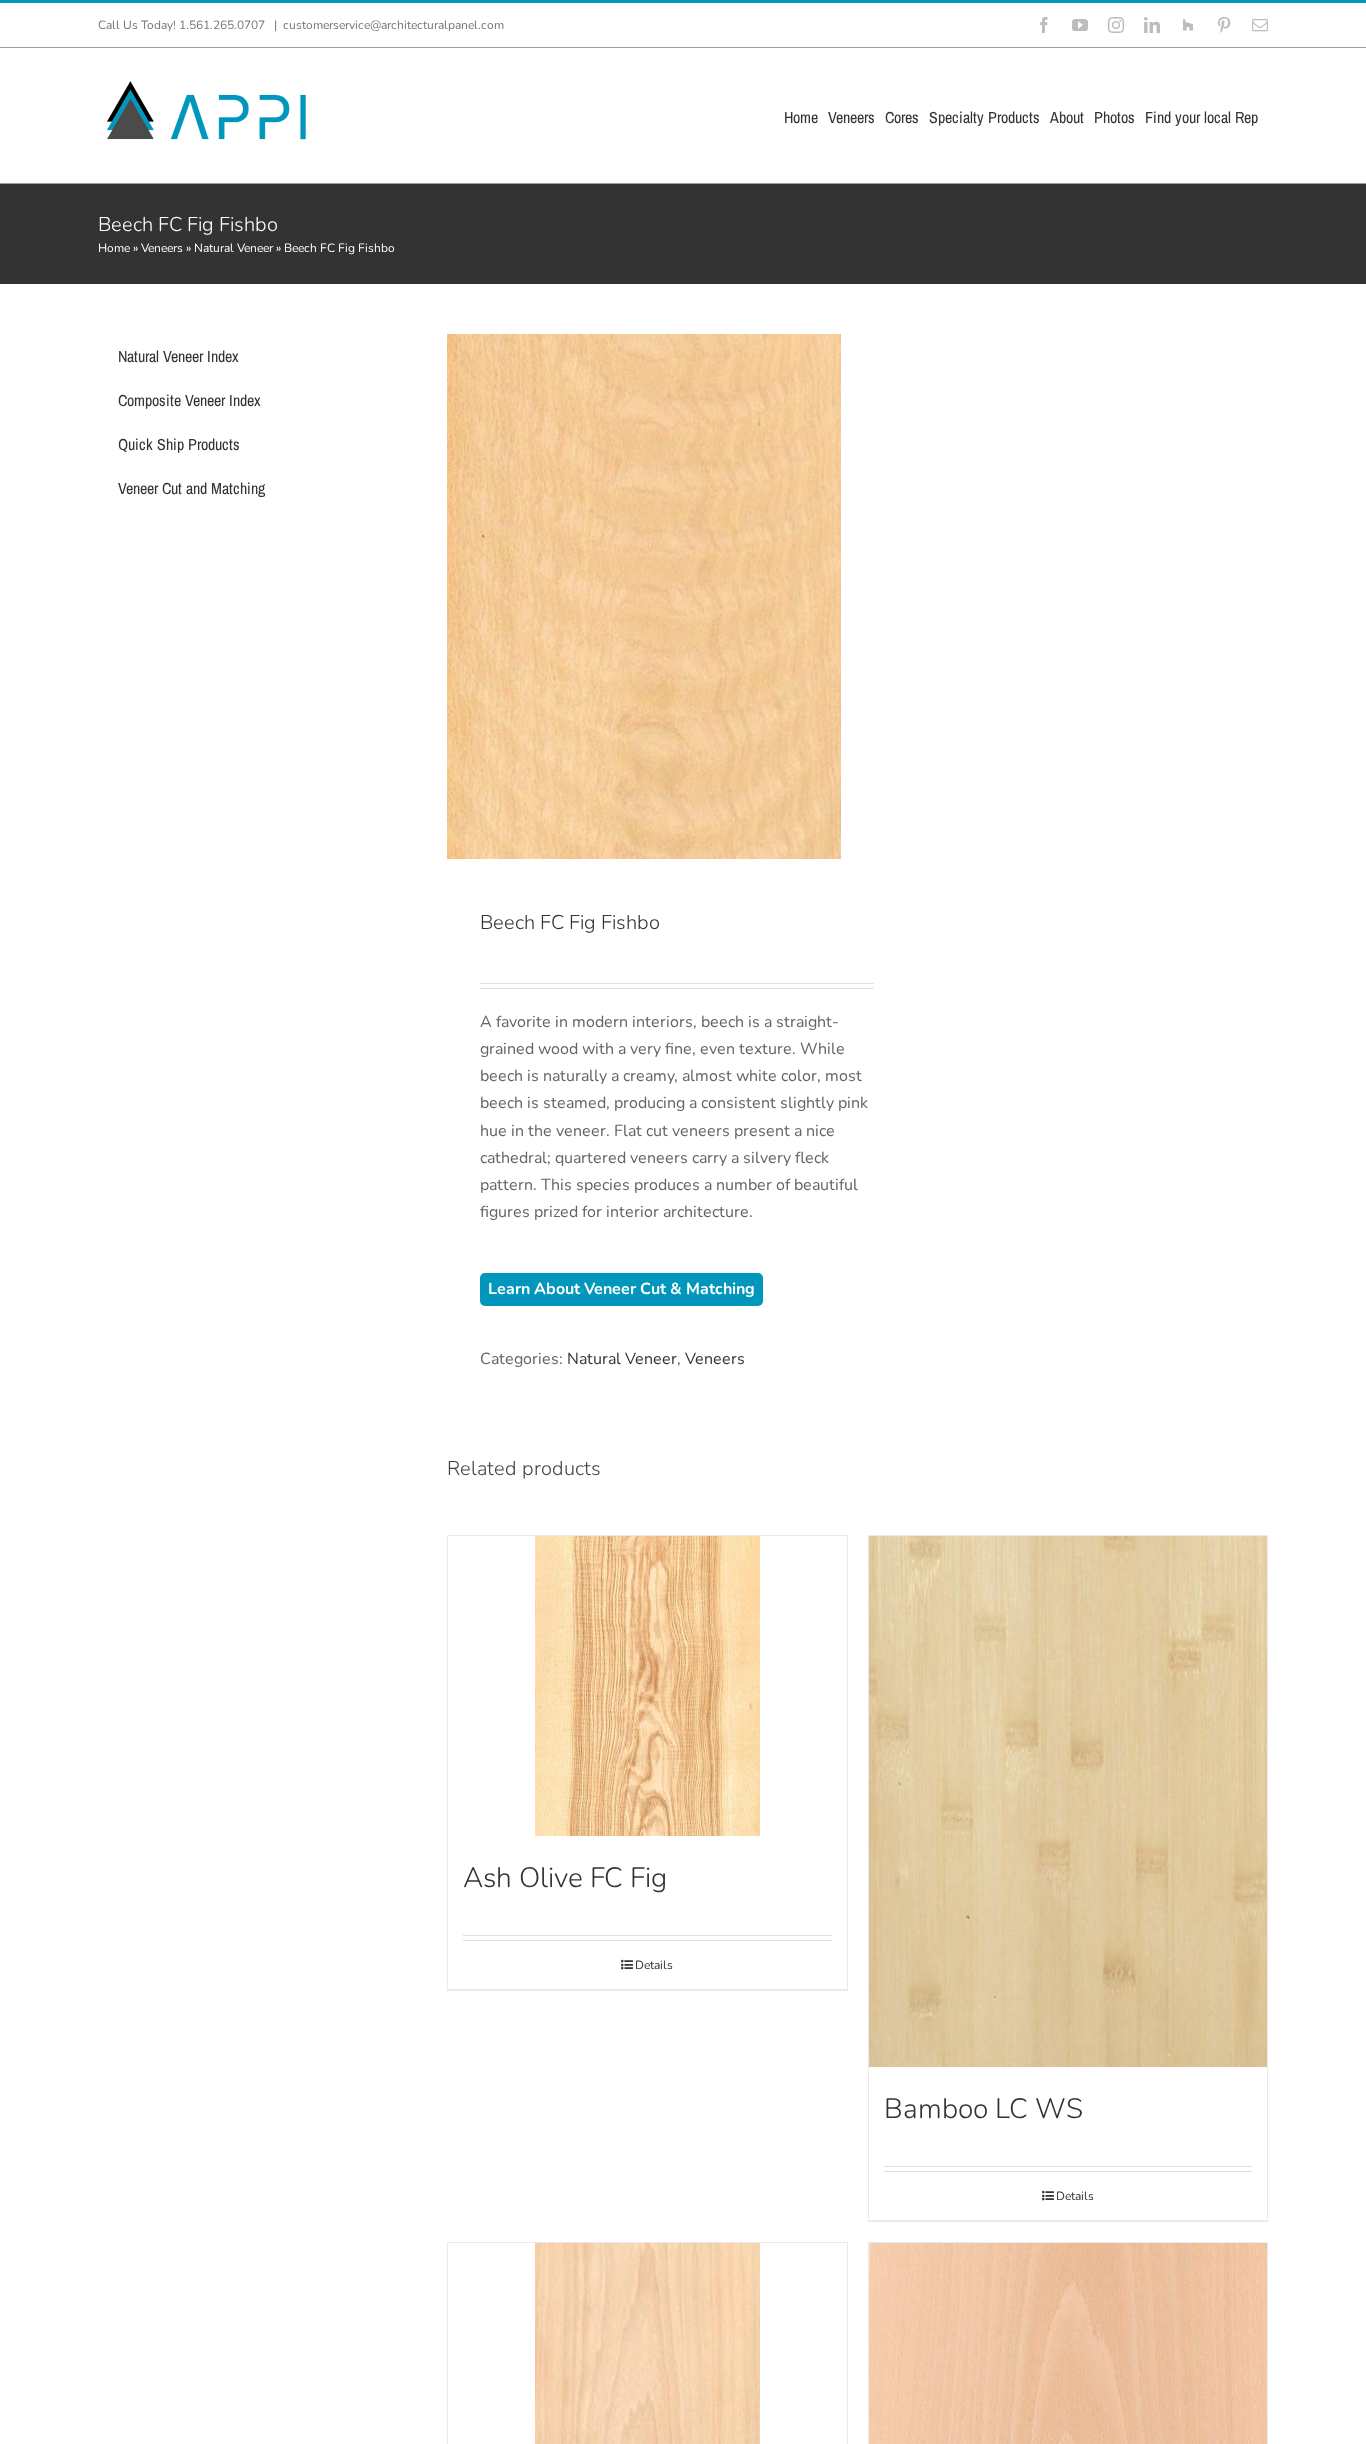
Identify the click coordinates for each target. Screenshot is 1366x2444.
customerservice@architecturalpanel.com (393, 25)
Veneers (162, 248)
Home (114, 248)
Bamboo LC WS (983, 2109)
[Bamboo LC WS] (1068, 1801)
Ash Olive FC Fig (565, 1878)
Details (654, 1965)
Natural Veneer (233, 248)
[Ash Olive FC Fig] (647, 1686)
